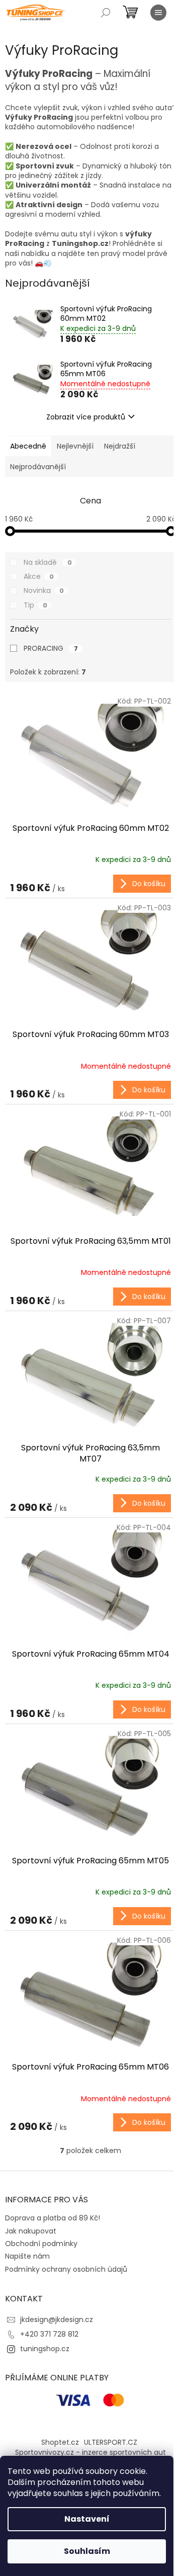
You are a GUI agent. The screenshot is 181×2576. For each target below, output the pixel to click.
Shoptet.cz (60, 2442)
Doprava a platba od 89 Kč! (53, 2218)
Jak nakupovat (31, 2231)
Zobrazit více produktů (86, 417)
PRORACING (51, 648)
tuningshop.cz (45, 2349)
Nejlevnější (75, 446)
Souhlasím (87, 2551)
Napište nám (27, 2256)
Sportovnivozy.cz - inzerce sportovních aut (90, 2452)
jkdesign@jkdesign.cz (57, 2320)
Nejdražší (120, 446)
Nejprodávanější (38, 467)
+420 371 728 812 (49, 2334)
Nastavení (87, 2519)
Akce (39, 576)
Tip (35, 605)
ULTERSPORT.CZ (111, 2442)
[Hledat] (106, 13)
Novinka (44, 590)
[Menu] (158, 13)
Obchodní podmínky (41, 2244)
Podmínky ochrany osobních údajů (66, 2269)
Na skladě (48, 562)
